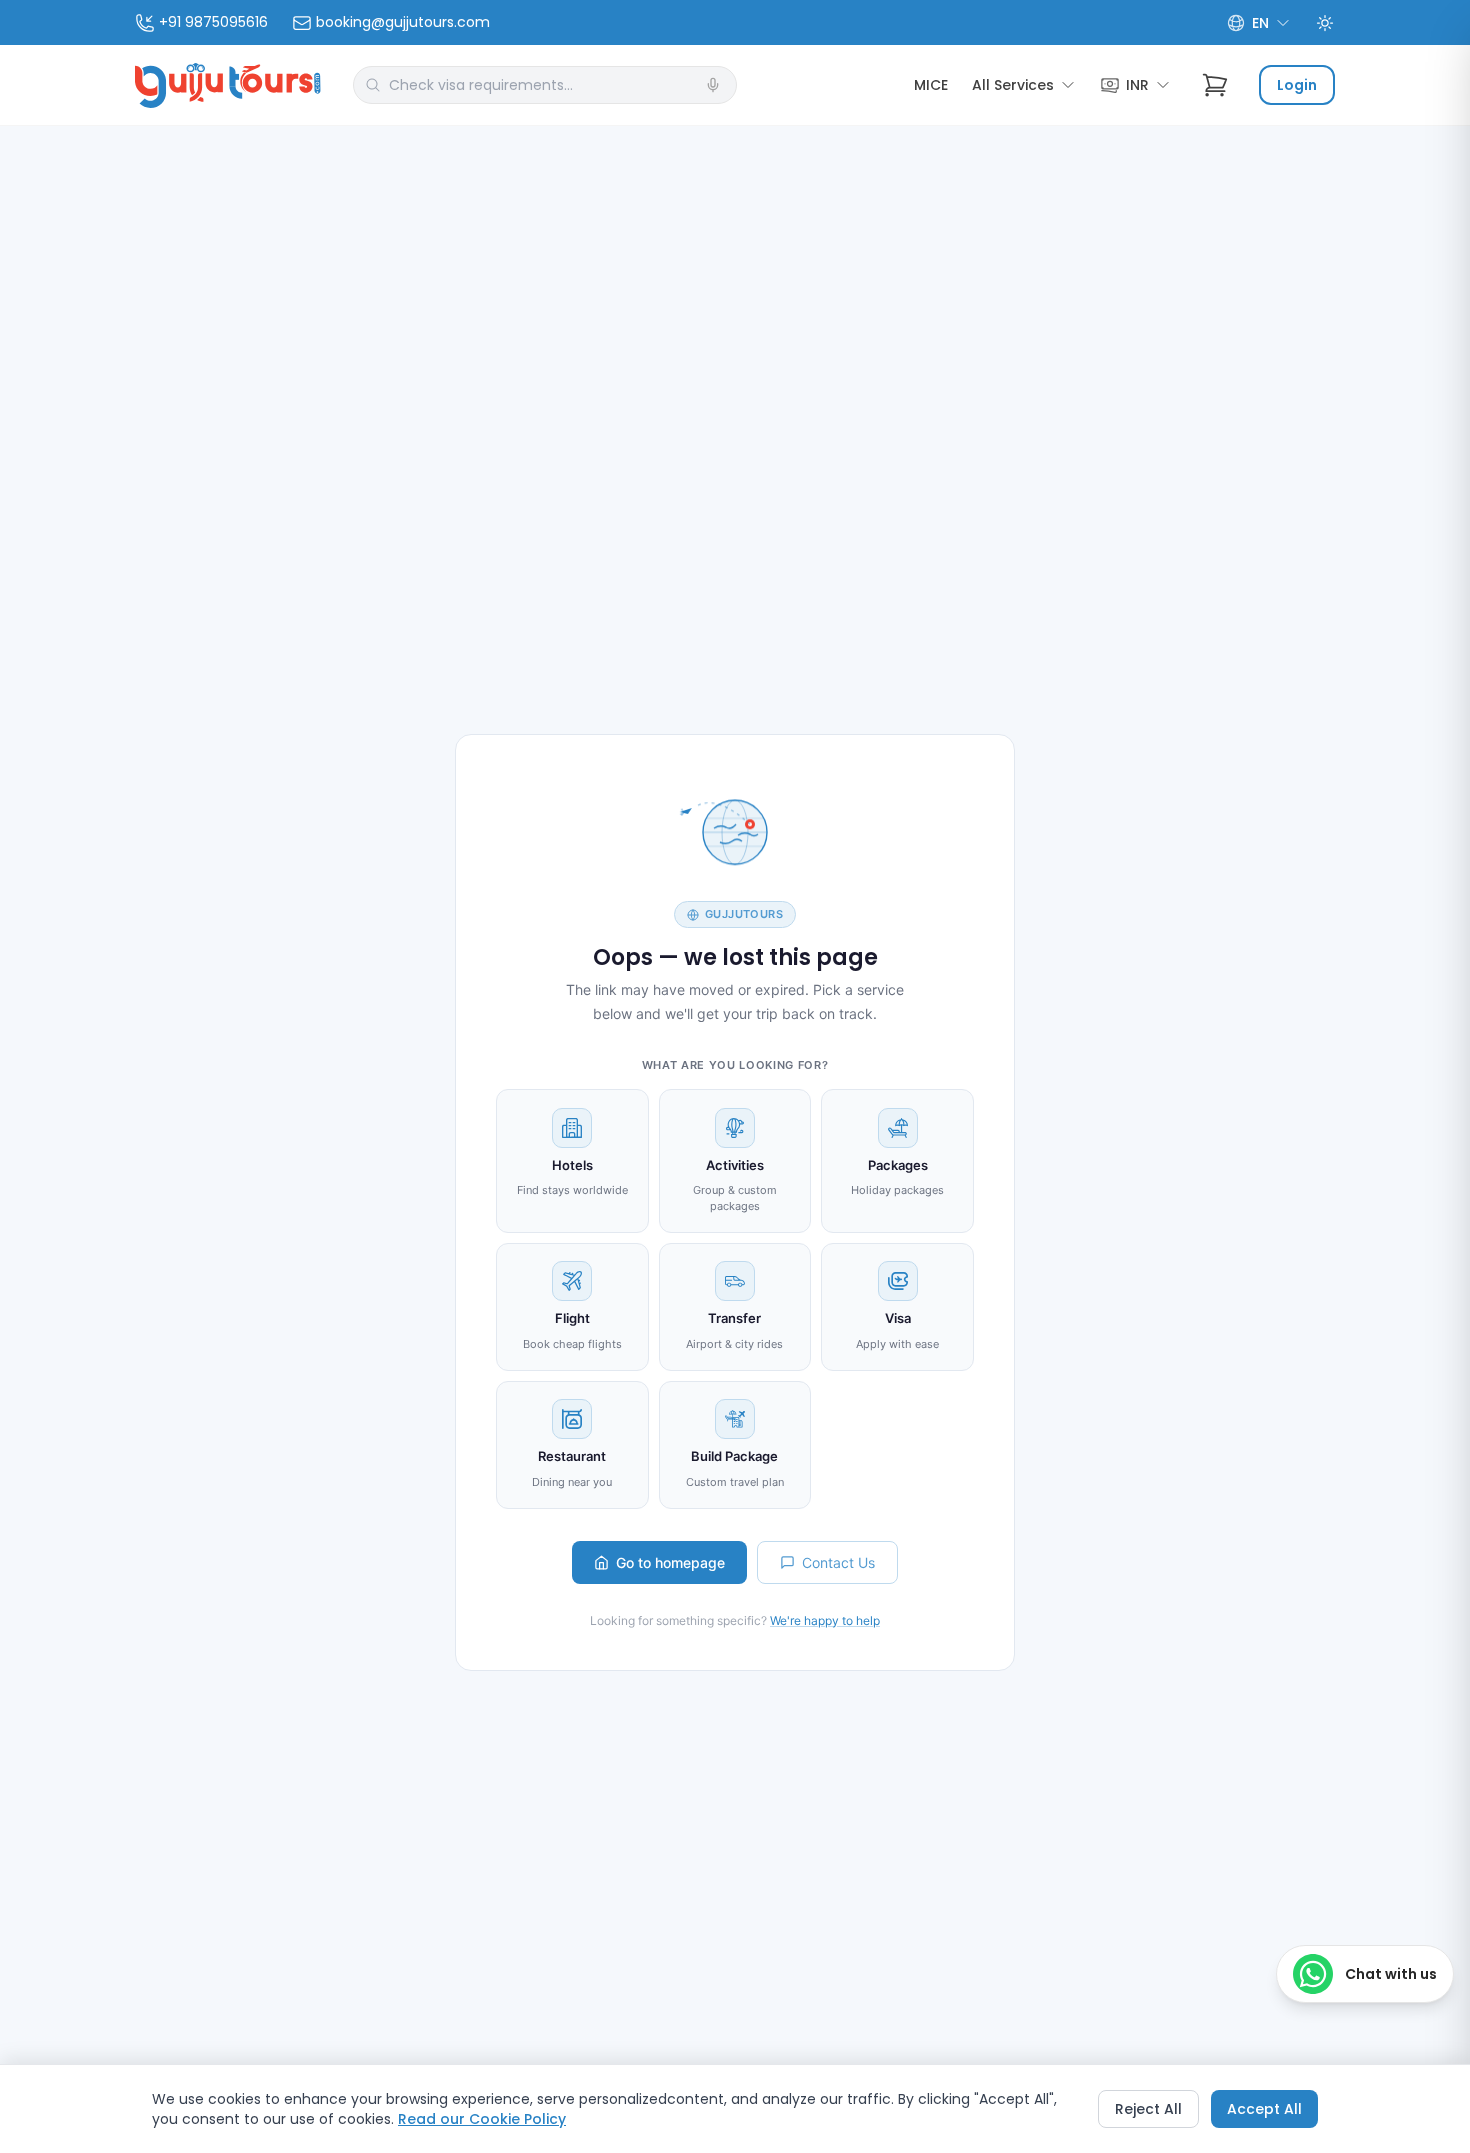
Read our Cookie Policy (482, 2119)
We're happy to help (825, 1620)
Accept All (1264, 2109)
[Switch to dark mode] (1325, 23)
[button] (713, 85)
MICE (931, 85)
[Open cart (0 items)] (1215, 85)
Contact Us (838, 1562)
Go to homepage (670, 1562)
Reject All (1148, 2109)
